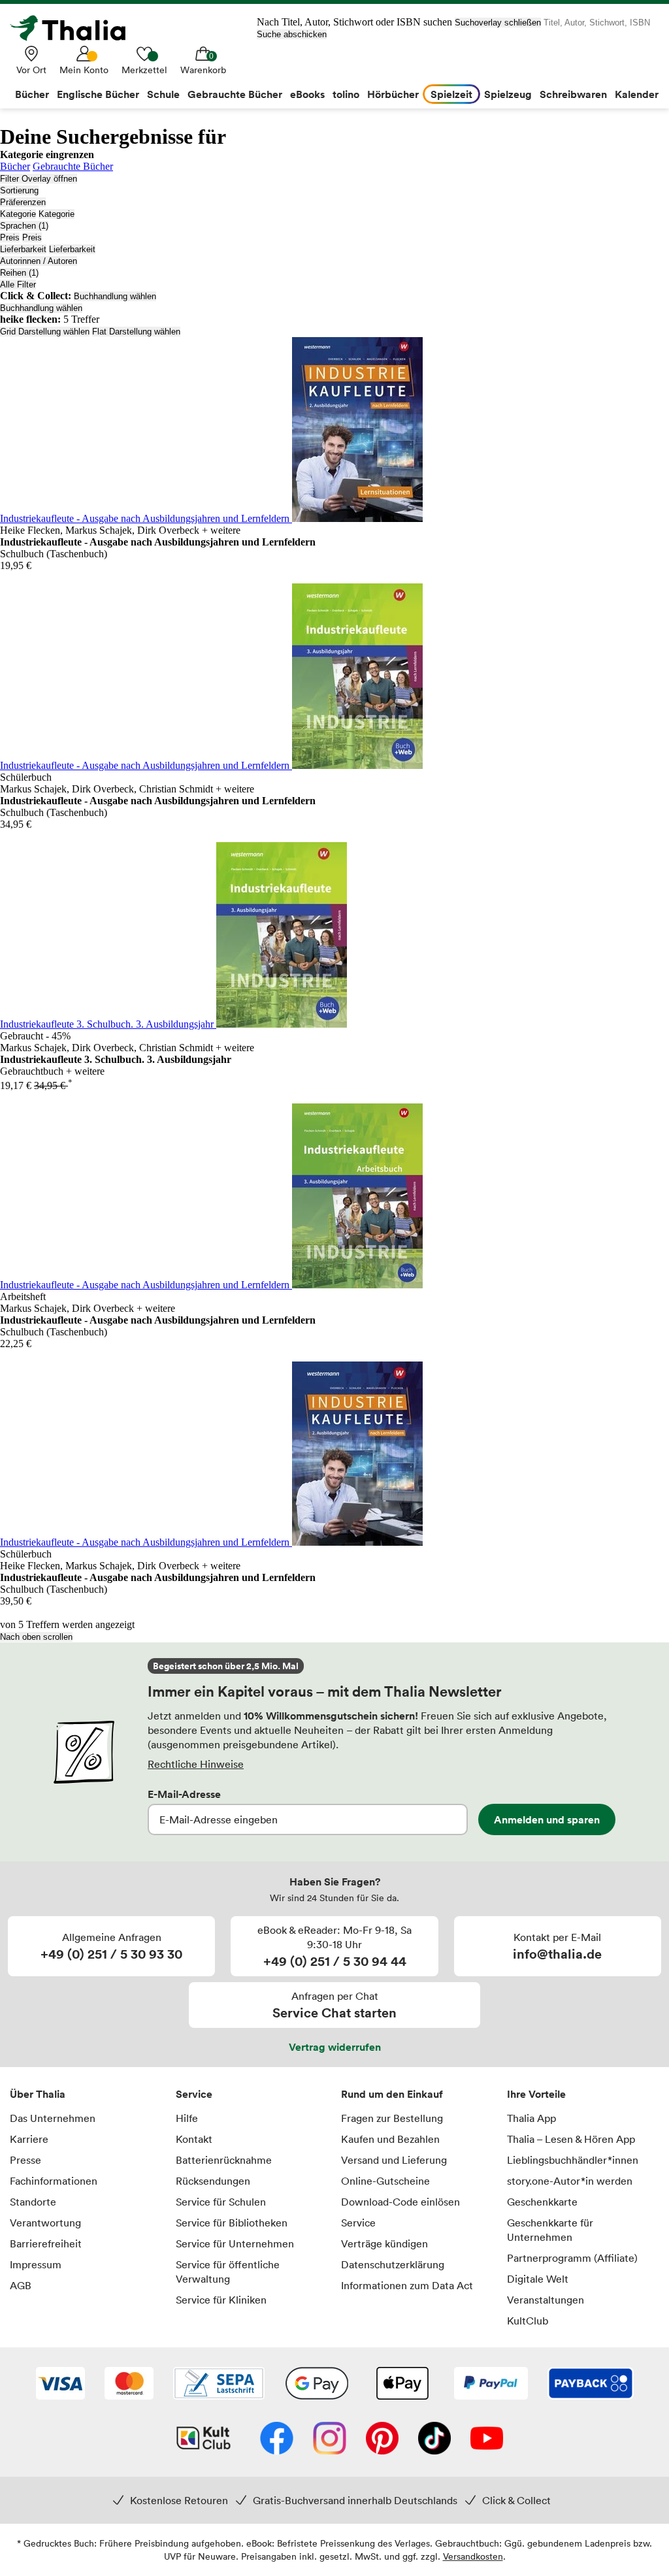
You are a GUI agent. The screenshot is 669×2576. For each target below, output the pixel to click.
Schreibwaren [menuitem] (573, 94)
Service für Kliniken (221, 2300)
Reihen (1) (19, 273)
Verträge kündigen (384, 2243)
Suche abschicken (292, 34)
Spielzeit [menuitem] (451, 94)
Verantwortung (45, 2223)
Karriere (29, 2139)
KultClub (528, 2321)
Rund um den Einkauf (392, 2094)
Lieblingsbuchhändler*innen (573, 2160)
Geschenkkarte (542, 2202)
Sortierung (19, 190)
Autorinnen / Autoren (39, 261)
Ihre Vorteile (536, 2094)
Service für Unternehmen (235, 2243)
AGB (21, 2285)
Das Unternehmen (53, 2118)
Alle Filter (18, 285)
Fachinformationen (54, 2181)
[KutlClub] (204, 2439)
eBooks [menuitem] (307, 94)
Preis (10, 237)
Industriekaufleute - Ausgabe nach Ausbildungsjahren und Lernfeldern (146, 518)
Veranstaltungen (546, 2300)
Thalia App (531, 2118)
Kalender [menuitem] (637, 94)
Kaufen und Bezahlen (390, 2139)
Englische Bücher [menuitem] (98, 94)
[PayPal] (491, 2385)
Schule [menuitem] (163, 94)
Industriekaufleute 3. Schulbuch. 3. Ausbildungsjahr (108, 1024)
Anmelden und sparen (547, 1819)
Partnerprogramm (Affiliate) (572, 2258)
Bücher (15, 166)
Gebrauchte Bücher (73, 166)
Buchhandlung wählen (115, 296)
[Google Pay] (317, 2385)
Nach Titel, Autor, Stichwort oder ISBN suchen (354, 22)
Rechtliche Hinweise (196, 1764)
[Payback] (591, 2385)
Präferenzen (23, 202)
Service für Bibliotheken (232, 2223)
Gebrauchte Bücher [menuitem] (235, 94)
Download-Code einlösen (400, 2202)
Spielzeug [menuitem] (508, 94)
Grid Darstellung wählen (45, 332)
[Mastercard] (129, 2385)
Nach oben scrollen (36, 1637)
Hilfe (187, 2118)
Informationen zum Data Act (407, 2285)
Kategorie (18, 214)
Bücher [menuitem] (32, 94)
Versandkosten (473, 2556)
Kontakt (194, 2139)
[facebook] (277, 2439)
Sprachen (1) (24, 226)
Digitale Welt (538, 2279)
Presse (25, 2160)
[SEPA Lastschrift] (219, 2385)
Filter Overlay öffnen (39, 179)
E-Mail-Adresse (184, 1794)
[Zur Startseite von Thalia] (75, 28)
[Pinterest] (382, 2439)
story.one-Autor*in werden (570, 2181)
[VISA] (60, 2385)
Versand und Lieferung (394, 2160)
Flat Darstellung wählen (136, 332)
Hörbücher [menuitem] (393, 94)
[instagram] (330, 2439)
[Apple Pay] (402, 2385)
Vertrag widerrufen (335, 2047)
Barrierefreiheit (46, 2243)
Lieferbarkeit (23, 249)
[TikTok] (434, 2439)
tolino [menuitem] (346, 94)
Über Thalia (38, 2094)
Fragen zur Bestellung (392, 2118)
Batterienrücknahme (224, 2160)
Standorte (33, 2202)
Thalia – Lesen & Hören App (571, 2139)
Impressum (36, 2264)
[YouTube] (487, 2439)
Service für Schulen (221, 2202)
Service (194, 2094)
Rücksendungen (213, 2181)
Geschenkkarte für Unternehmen (550, 2230)
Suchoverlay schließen (498, 23)
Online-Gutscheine (385, 2181)
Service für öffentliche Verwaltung (228, 2272)
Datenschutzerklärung (393, 2264)
